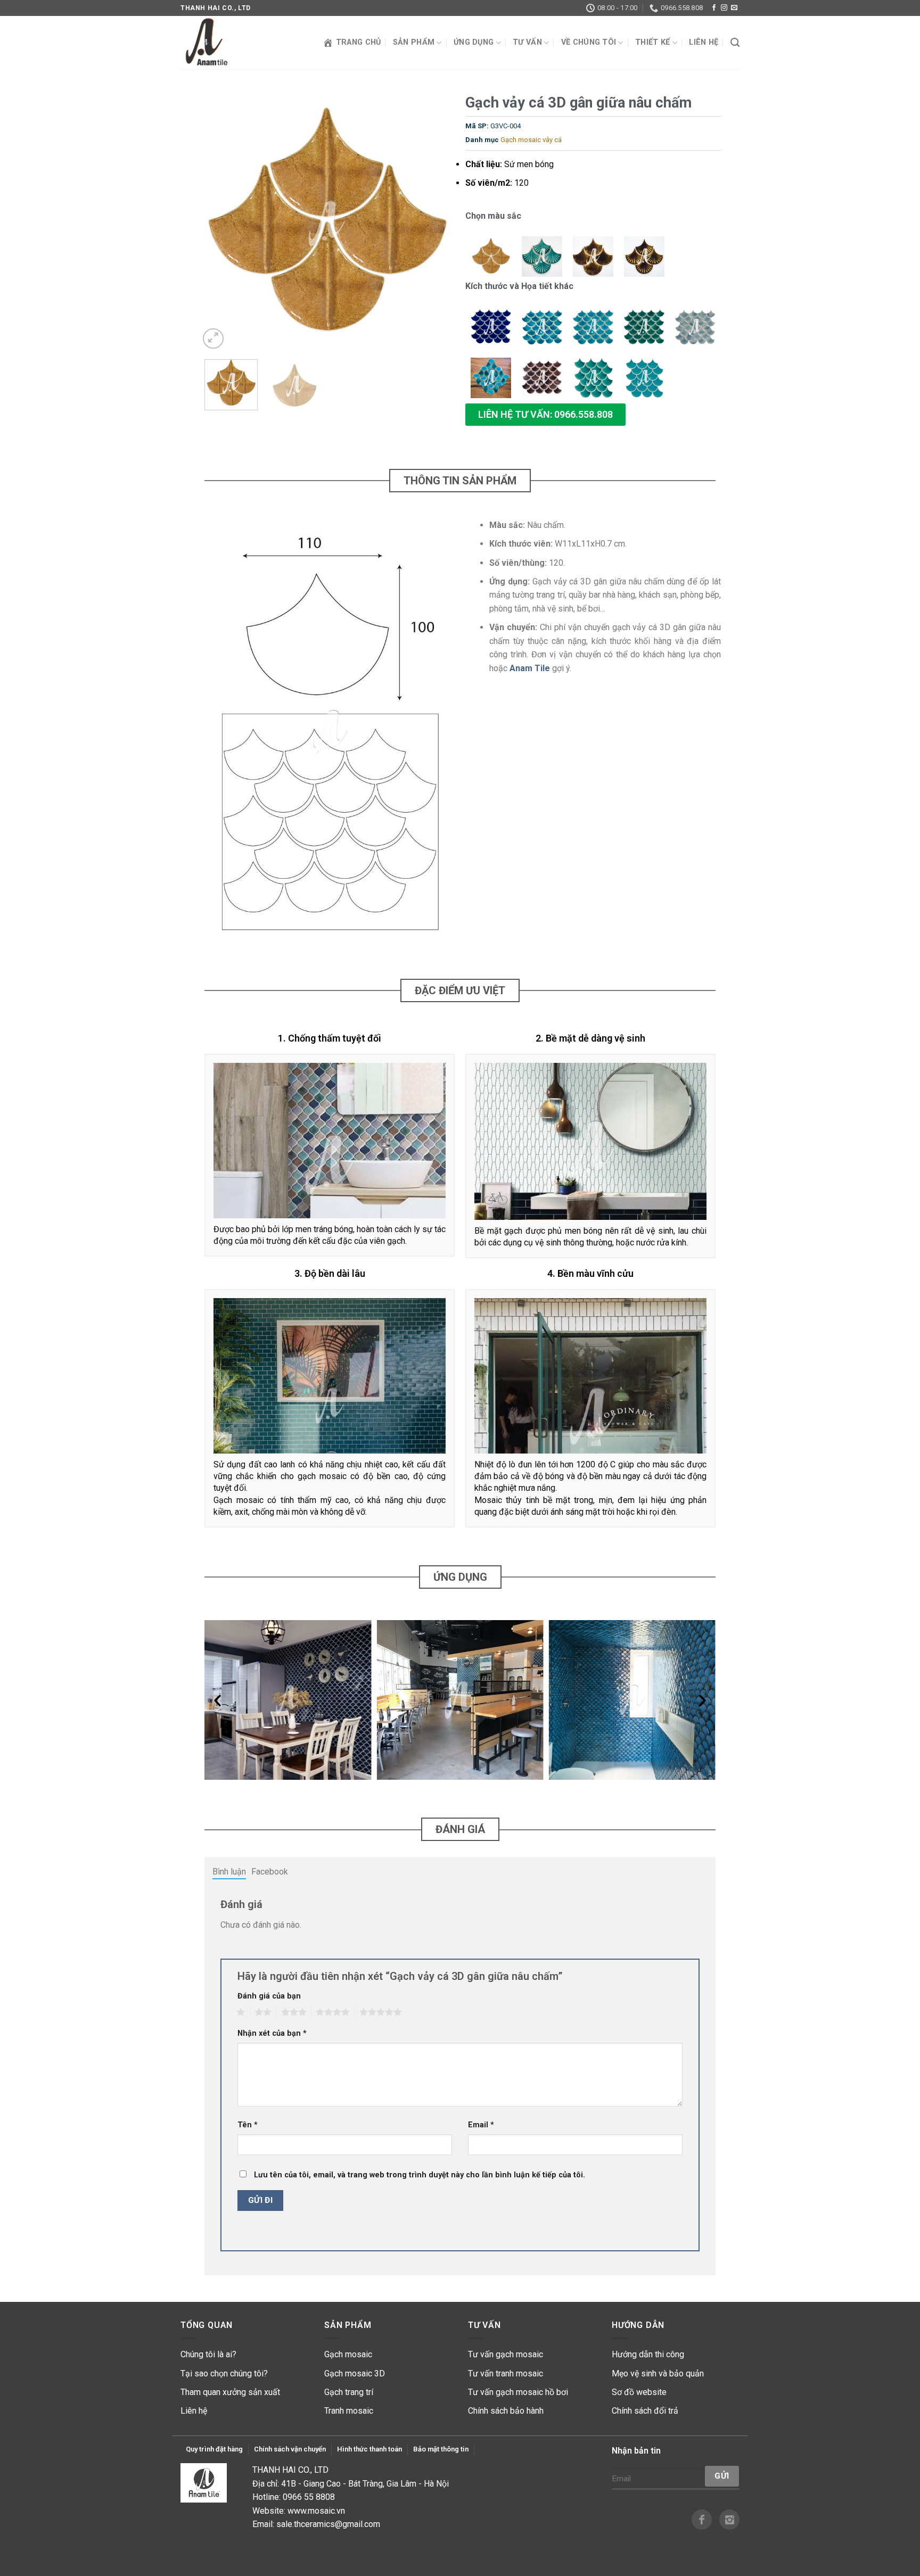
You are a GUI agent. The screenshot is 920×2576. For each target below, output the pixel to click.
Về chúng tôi (589, 42)
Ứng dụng (474, 42)
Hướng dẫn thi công (648, 2354)
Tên (248, 2125)
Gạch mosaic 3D (355, 2373)
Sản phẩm (414, 42)
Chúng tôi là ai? (208, 2354)
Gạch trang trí (349, 2392)
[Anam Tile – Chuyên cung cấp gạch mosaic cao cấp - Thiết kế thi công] (234, 43)
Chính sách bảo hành (506, 2411)
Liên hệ (704, 42)
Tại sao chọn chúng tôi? (224, 2373)
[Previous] (218, 224)
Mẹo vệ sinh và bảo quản (658, 2373)
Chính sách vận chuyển (290, 2449)
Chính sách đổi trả (645, 2411)
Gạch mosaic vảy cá (531, 140)
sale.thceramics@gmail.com (328, 2524)
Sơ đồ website (639, 2392)
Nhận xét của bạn (272, 2033)
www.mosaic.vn (316, 2511)
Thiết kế (652, 42)
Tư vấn (527, 42)
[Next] (436, 224)
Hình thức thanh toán (369, 2449)
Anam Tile (530, 668)
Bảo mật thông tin (441, 2449)
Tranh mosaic (349, 2411)
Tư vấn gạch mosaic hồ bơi (518, 2392)
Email (481, 2125)
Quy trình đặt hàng (214, 2449)
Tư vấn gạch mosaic (506, 2354)
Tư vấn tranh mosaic (506, 2373)
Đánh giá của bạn (269, 1996)
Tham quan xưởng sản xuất (230, 2392)
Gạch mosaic (348, 2354)
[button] (545, 415)
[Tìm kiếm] (735, 43)
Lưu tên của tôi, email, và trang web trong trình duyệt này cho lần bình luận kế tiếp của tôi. (420, 2175)
